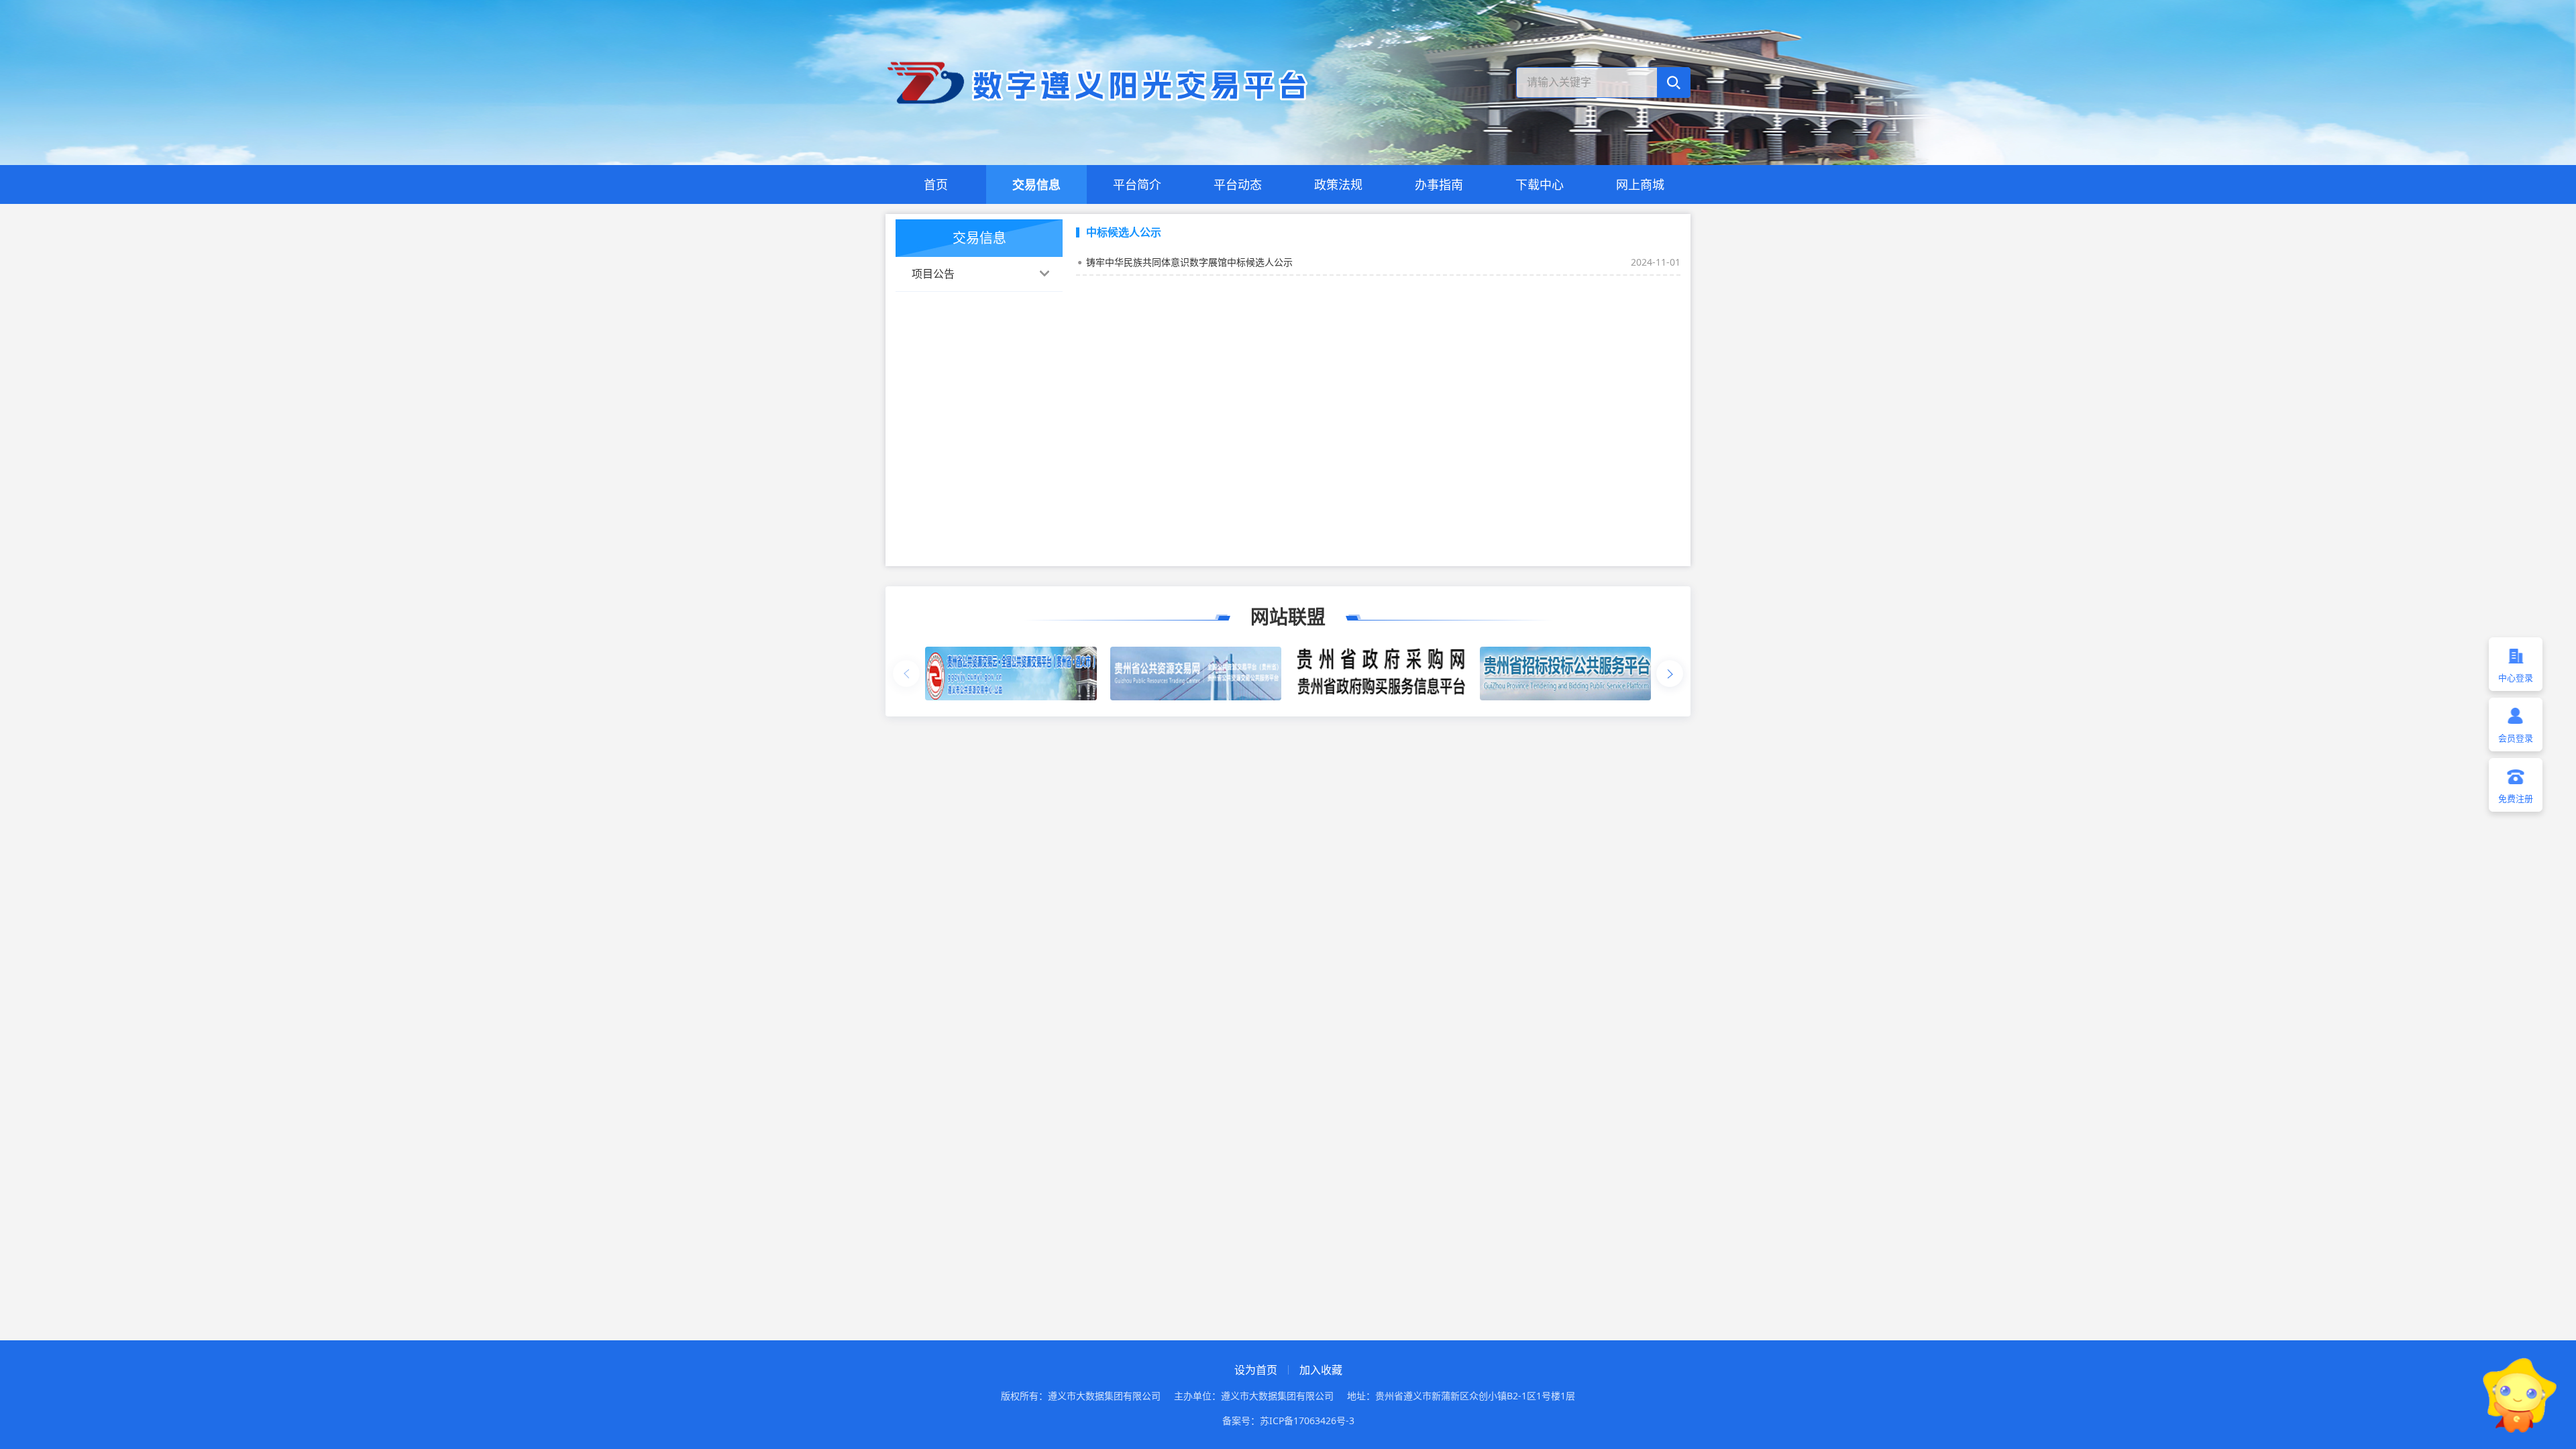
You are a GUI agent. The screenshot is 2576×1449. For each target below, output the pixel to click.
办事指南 (1439, 184)
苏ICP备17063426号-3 (1307, 1420)
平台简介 (1137, 184)
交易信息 (1036, 184)
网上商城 (1640, 184)
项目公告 (933, 274)
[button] (1670, 674)
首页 (936, 184)
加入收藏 (1321, 1370)
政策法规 (1338, 184)
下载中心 (1540, 184)
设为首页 (1256, 1370)
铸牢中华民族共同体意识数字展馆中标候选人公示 (1189, 262)
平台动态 (1238, 184)
